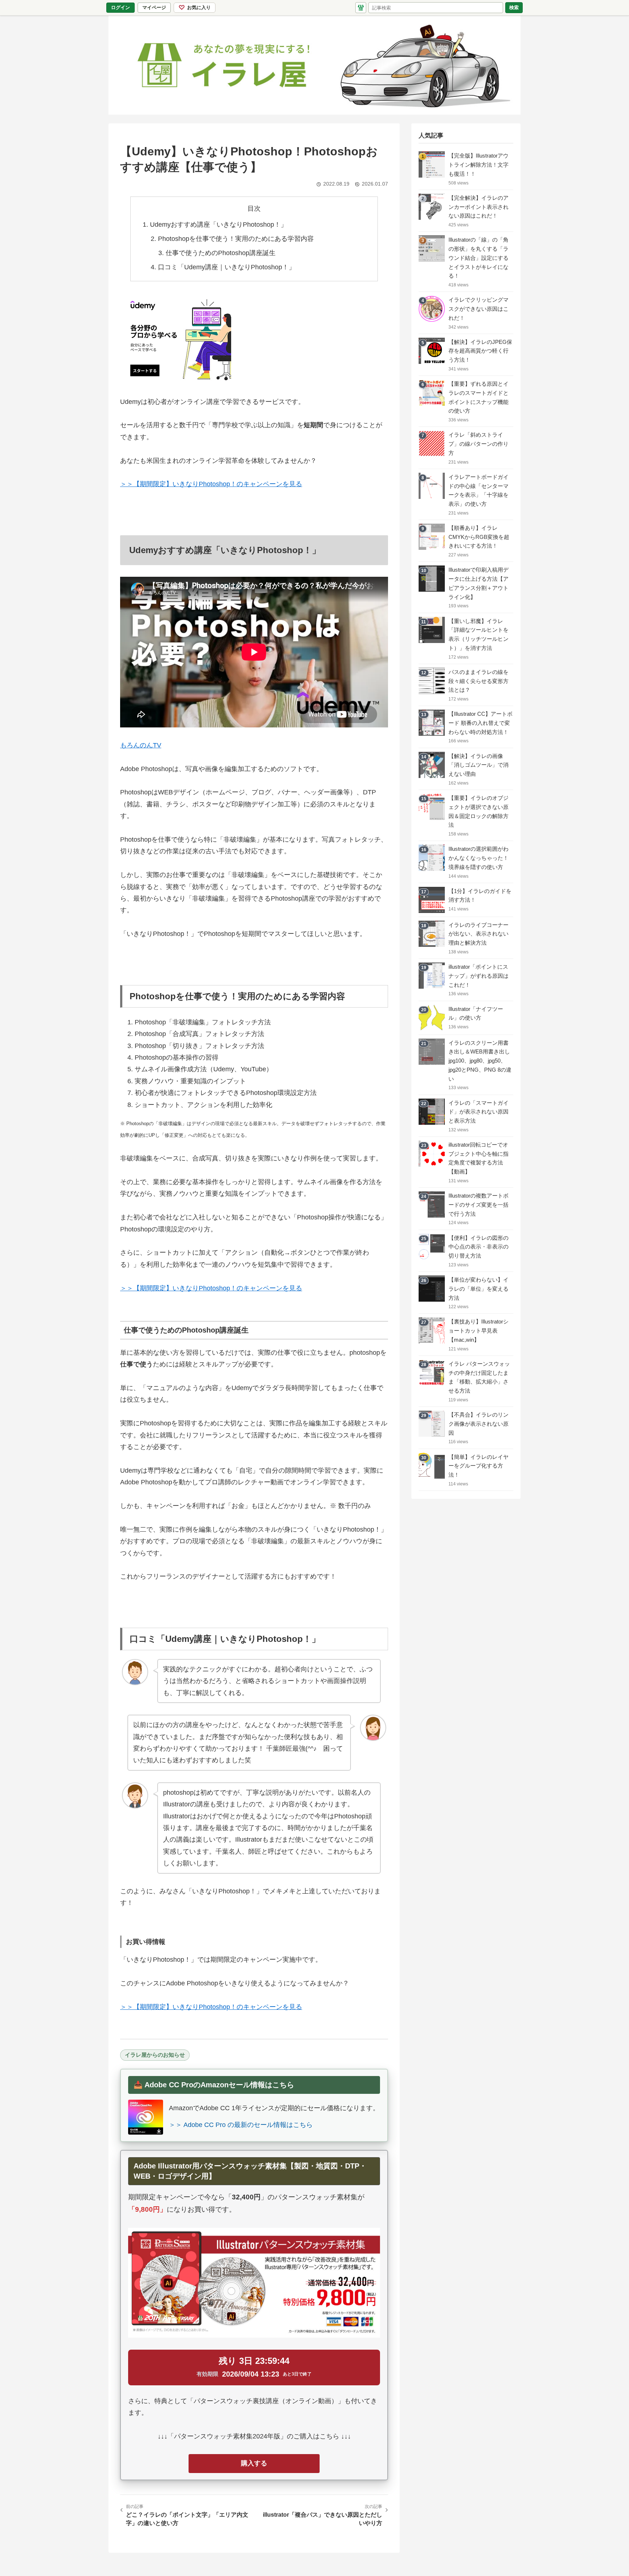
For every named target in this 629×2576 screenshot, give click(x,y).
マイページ (156, 9)
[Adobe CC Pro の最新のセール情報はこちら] (146, 2117)
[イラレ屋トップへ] (314, 65)
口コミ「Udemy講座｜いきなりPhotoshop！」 (227, 267)
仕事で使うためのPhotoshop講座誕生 (221, 253)
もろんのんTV (141, 745)
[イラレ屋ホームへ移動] (361, 8)
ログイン (120, 7)
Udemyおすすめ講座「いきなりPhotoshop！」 (219, 225)
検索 (514, 7)
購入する (254, 2463)
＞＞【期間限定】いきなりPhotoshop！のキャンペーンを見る (211, 484)
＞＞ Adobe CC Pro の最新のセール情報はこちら (241, 2125)
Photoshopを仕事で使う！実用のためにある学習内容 (236, 239)
